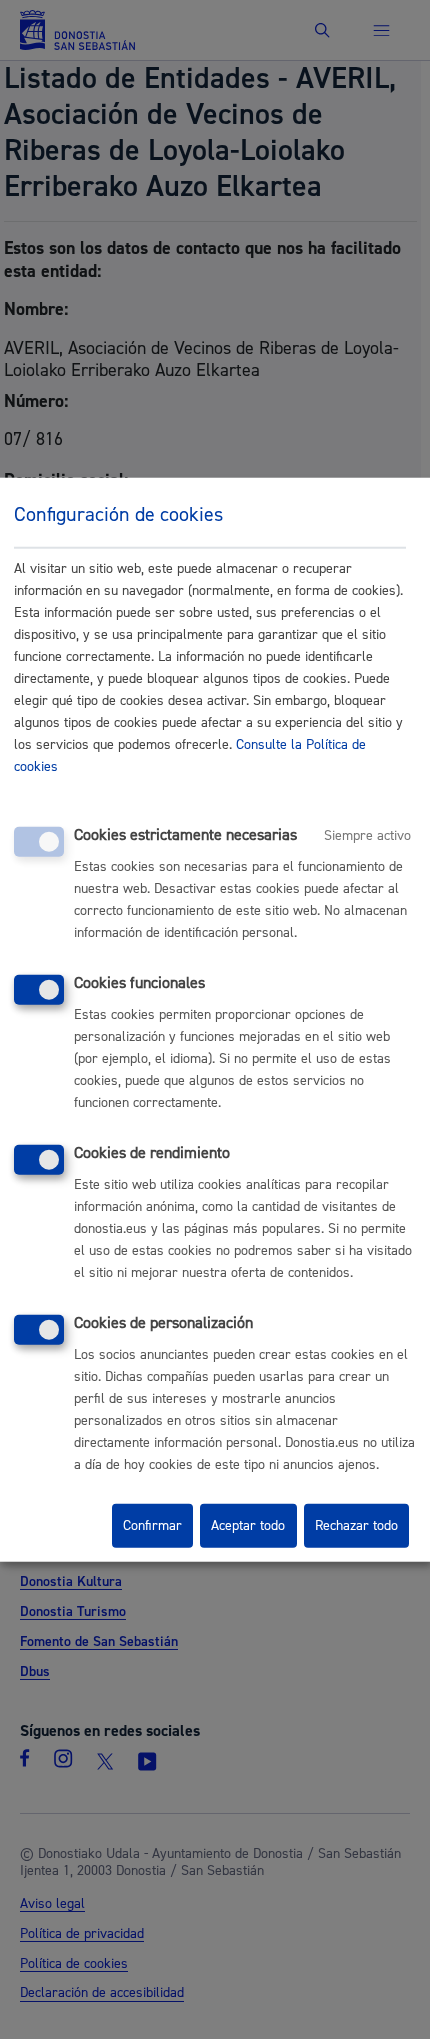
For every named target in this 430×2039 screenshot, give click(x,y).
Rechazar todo (356, 1526)
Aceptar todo (248, 1526)
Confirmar (152, 1526)
